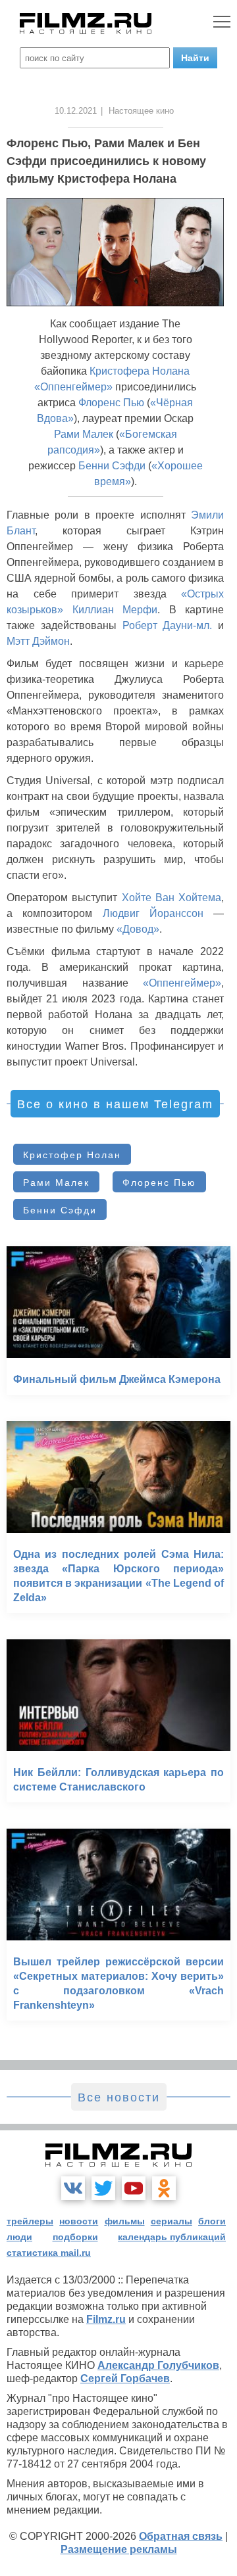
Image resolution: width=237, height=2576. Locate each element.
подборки (75, 2237)
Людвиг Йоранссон (153, 913)
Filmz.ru (106, 2319)
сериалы (171, 2221)
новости (79, 2221)
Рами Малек (84, 434)
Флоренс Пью (111, 403)
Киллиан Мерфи (115, 610)
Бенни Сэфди (112, 466)
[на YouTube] (134, 2188)
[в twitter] (103, 2188)
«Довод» (138, 929)
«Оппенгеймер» (73, 387)
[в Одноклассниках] (164, 2188)
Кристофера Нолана (140, 371)
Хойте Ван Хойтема (172, 898)
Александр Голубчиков (158, 2365)
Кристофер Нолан (72, 1155)
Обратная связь (181, 2536)
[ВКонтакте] (73, 2188)
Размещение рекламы (119, 2549)
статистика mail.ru (49, 2253)
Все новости (119, 2097)
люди (19, 2237)
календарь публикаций (172, 2237)
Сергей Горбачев (125, 2378)
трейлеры (30, 2221)
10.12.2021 (76, 111)
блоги (212, 2221)
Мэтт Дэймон (38, 641)
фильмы (125, 2221)
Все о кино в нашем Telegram (115, 1104)
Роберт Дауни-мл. (168, 625)
